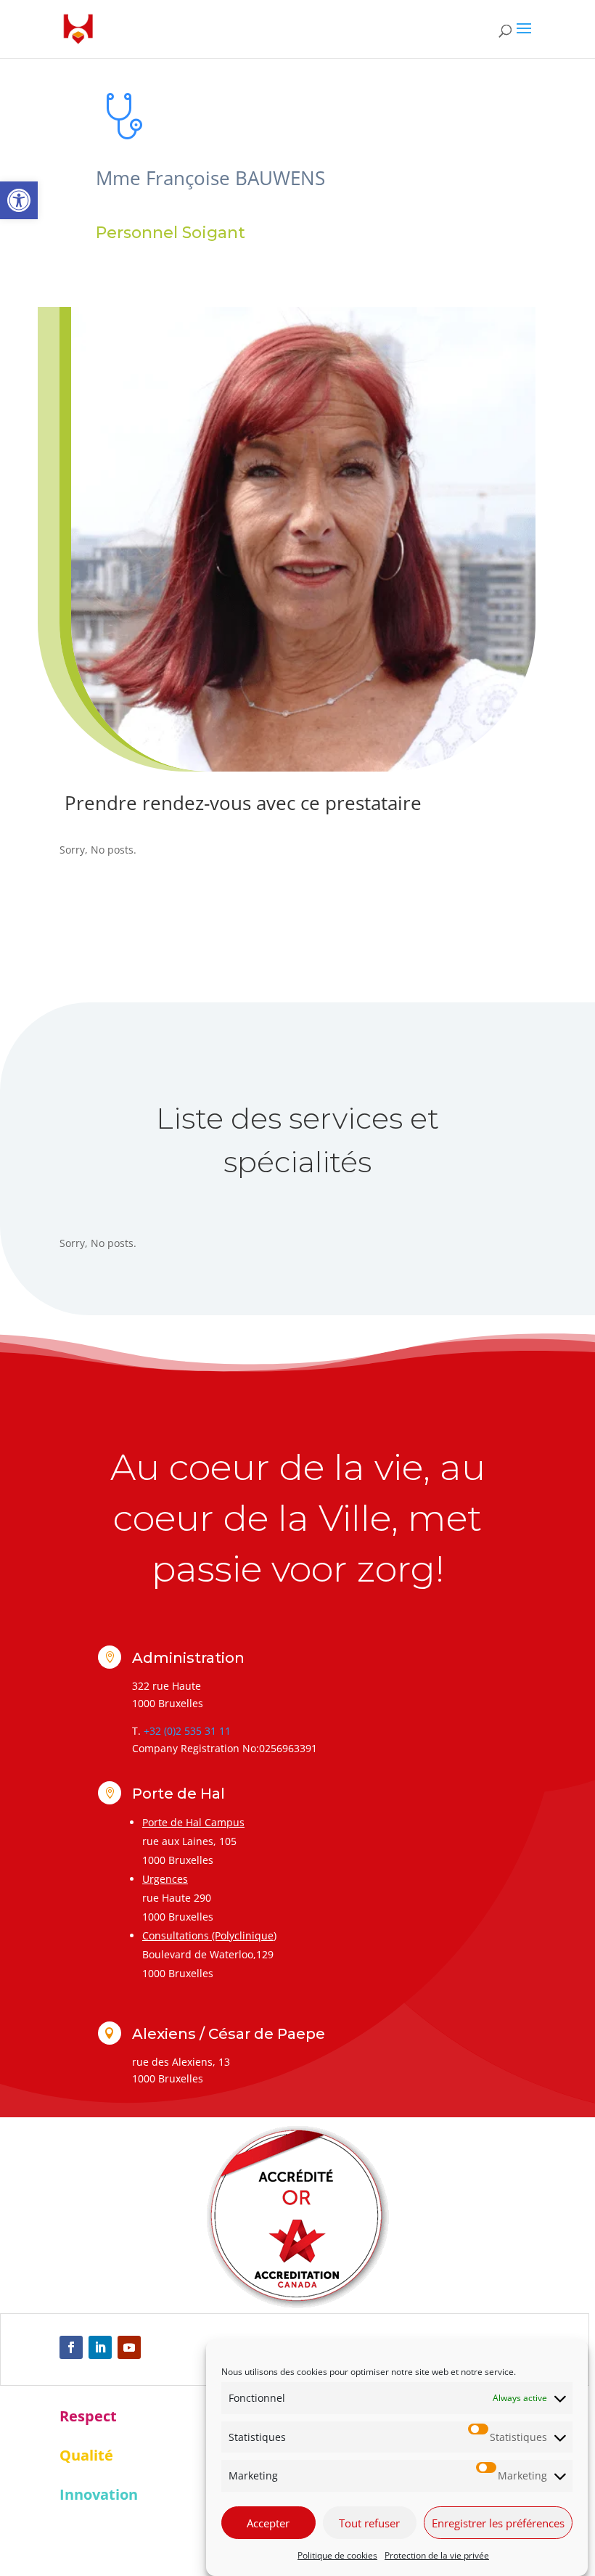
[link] (19, 200)
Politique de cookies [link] (337, 2555)
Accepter (268, 2523)
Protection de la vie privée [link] (437, 2555)
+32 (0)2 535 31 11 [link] (187, 1731)
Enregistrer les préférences (498, 2523)
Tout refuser (369, 2523)
